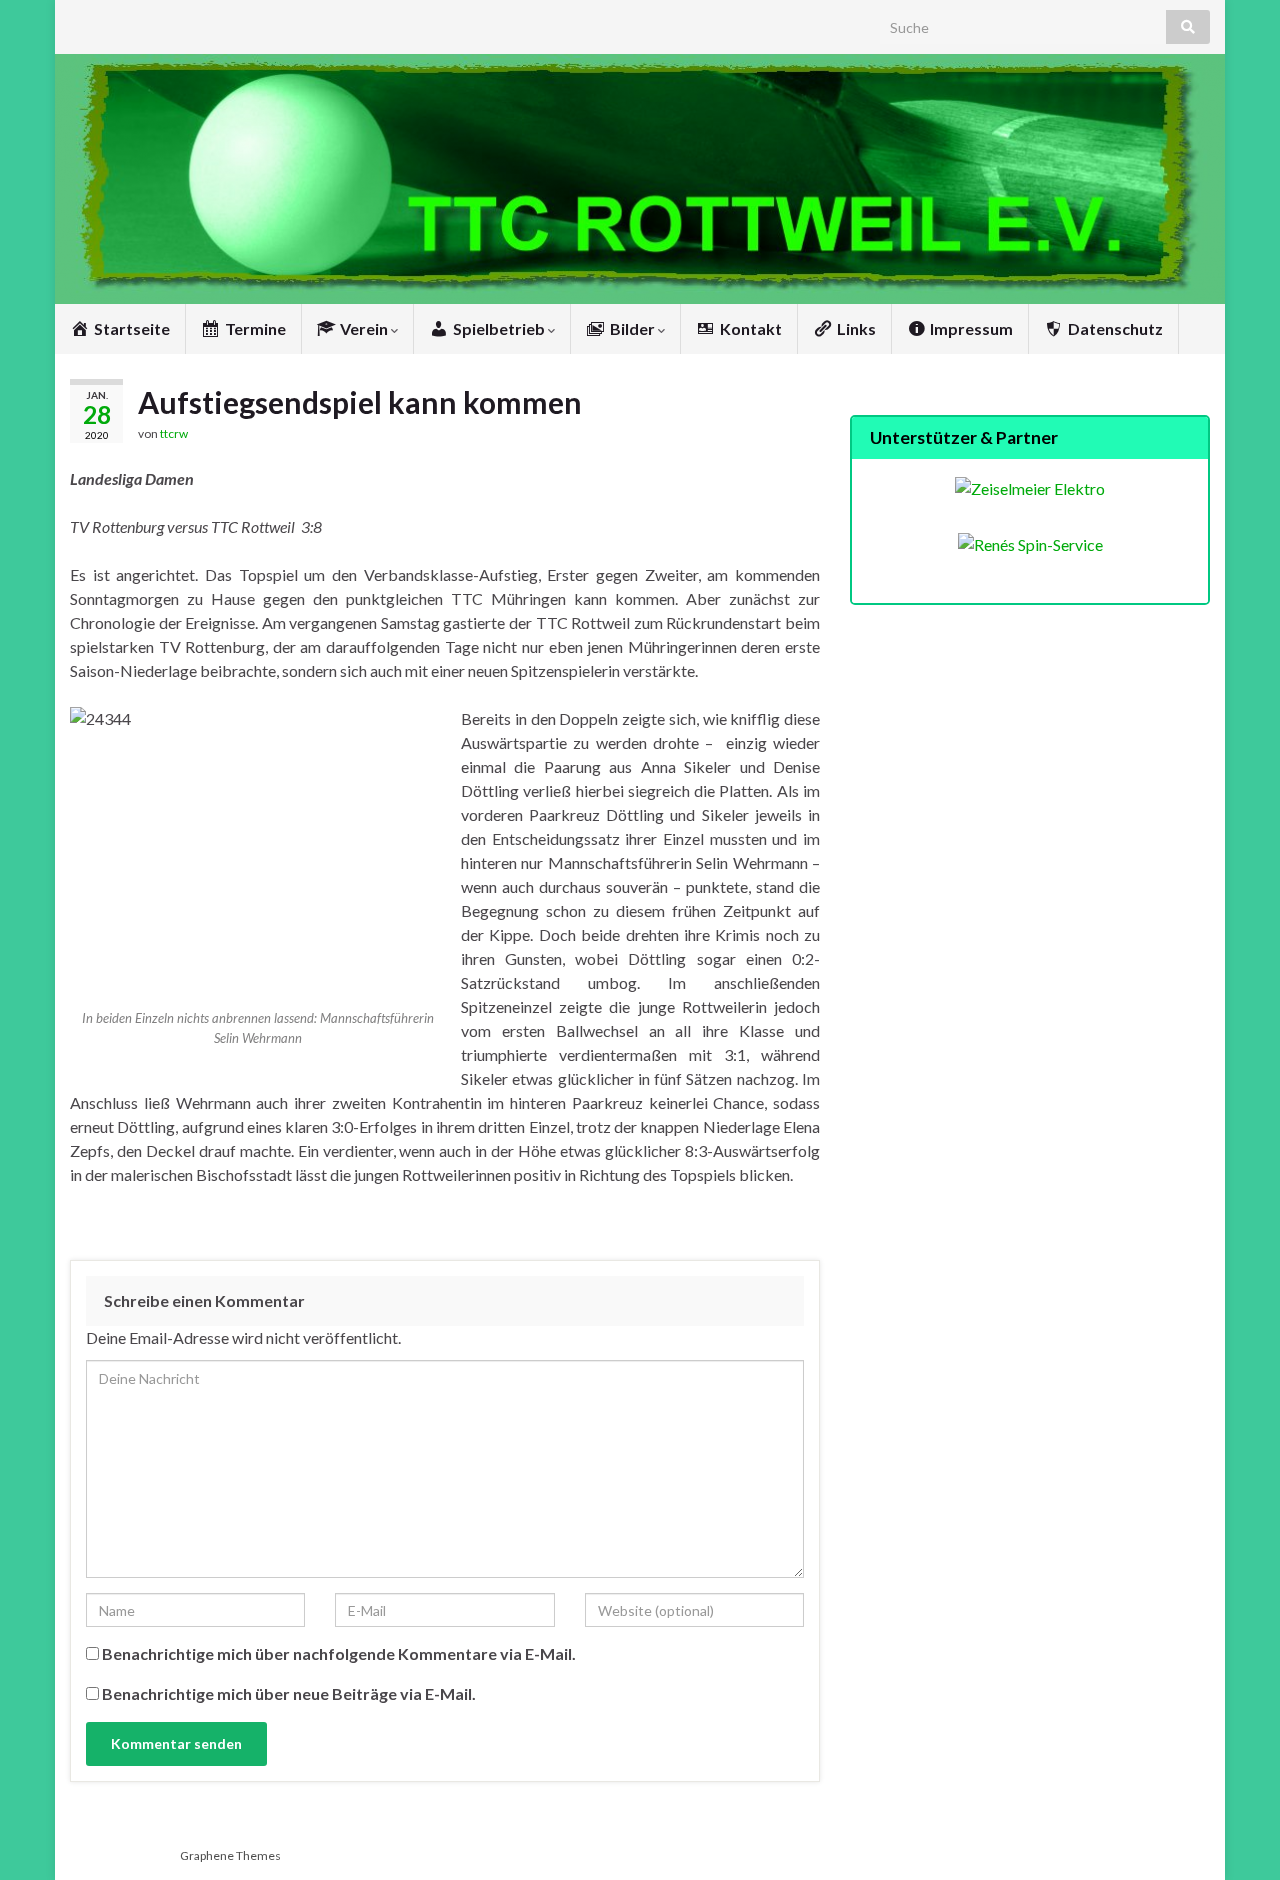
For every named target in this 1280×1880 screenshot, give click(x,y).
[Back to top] (1235, 1835)
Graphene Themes (230, 1855)
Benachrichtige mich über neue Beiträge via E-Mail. (289, 1693)
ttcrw (174, 433)
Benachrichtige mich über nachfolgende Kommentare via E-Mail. (339, 1653)
